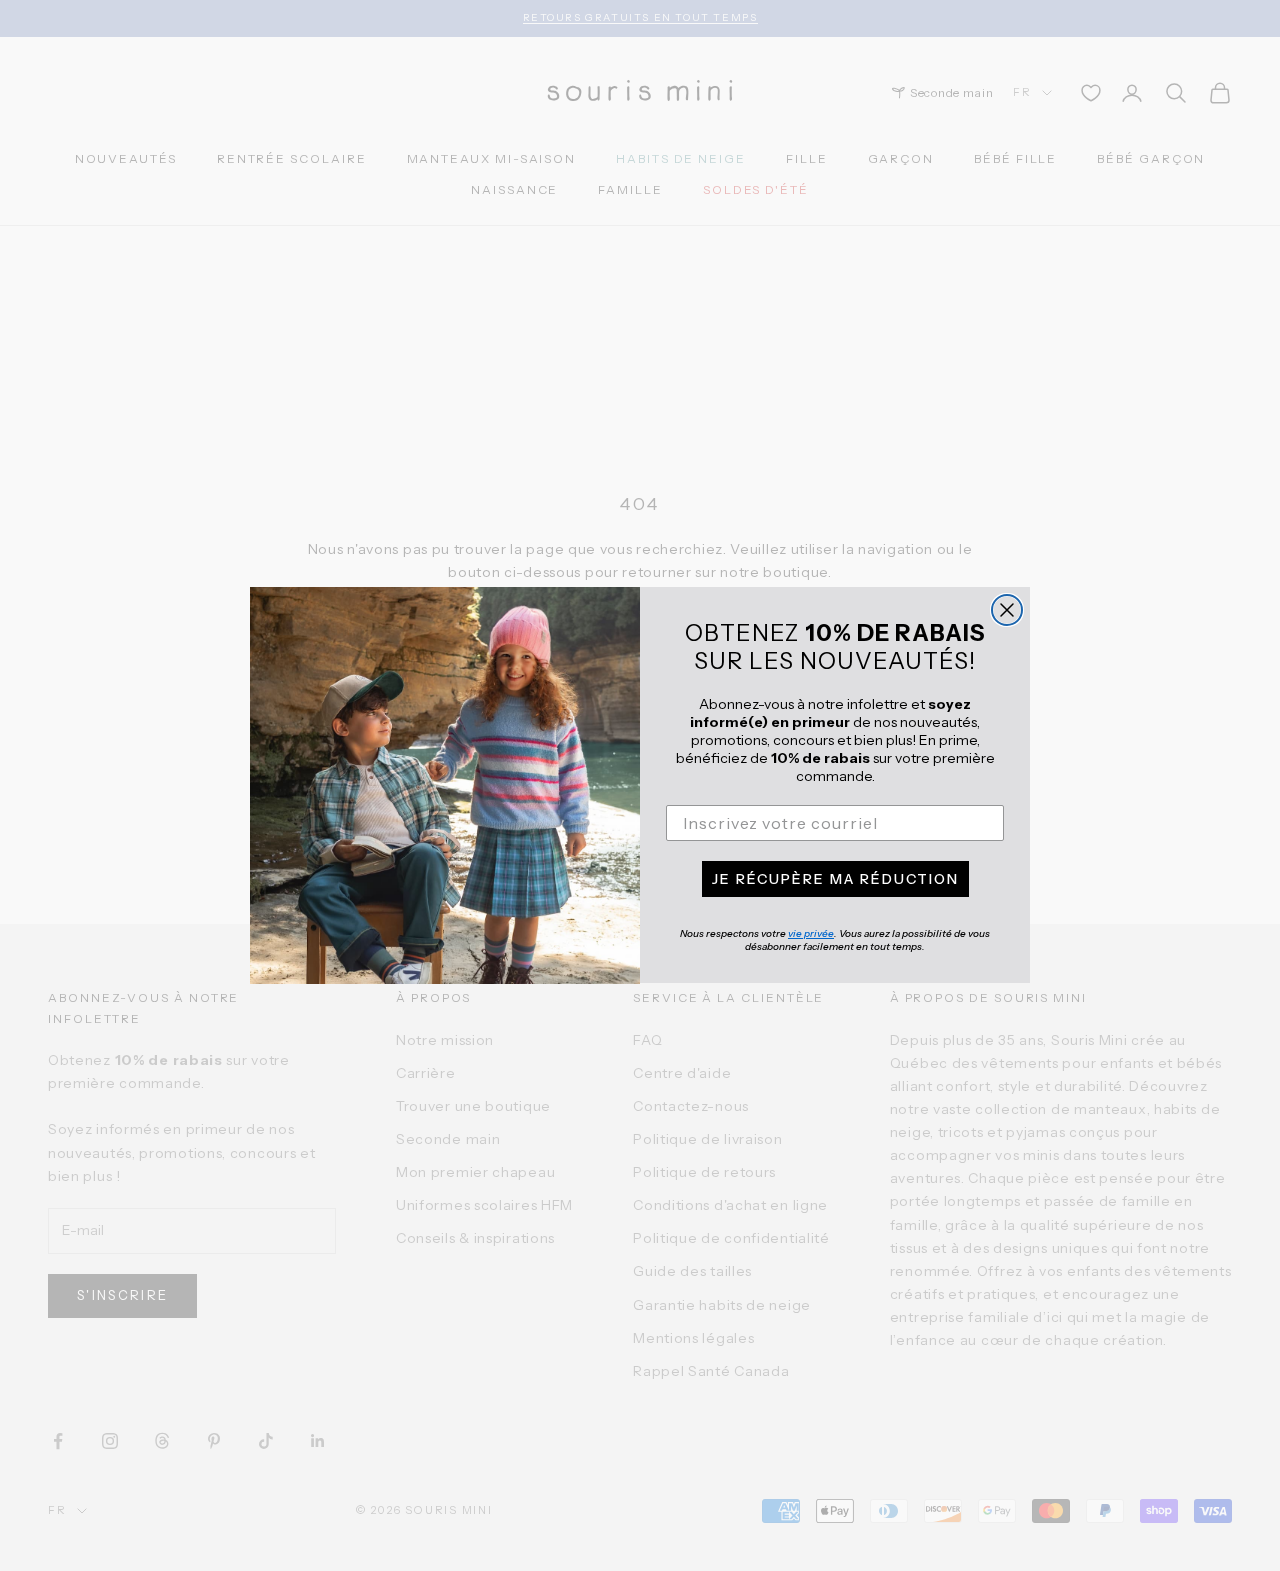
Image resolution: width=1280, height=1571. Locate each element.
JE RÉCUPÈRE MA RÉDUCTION (835, 880)
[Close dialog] (1007, 610)
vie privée (811, 934)
